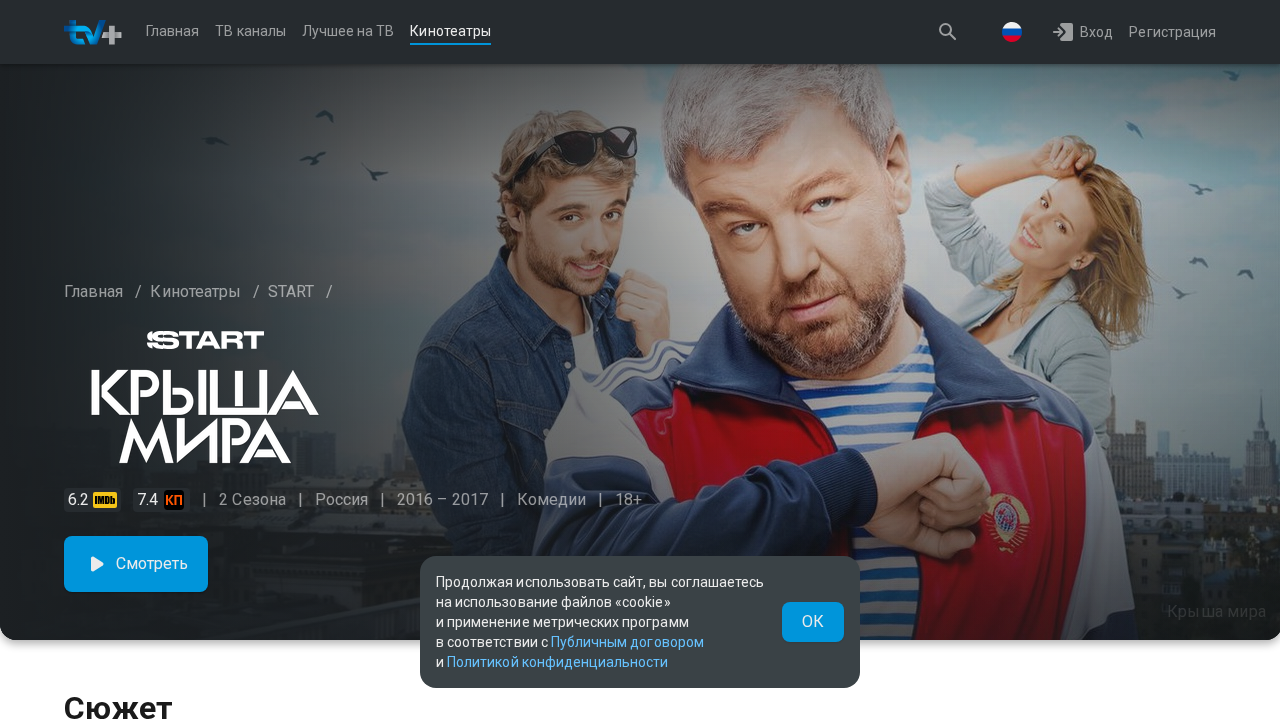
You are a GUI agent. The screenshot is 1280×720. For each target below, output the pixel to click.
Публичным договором (627, 642)
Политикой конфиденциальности (557, 662)
